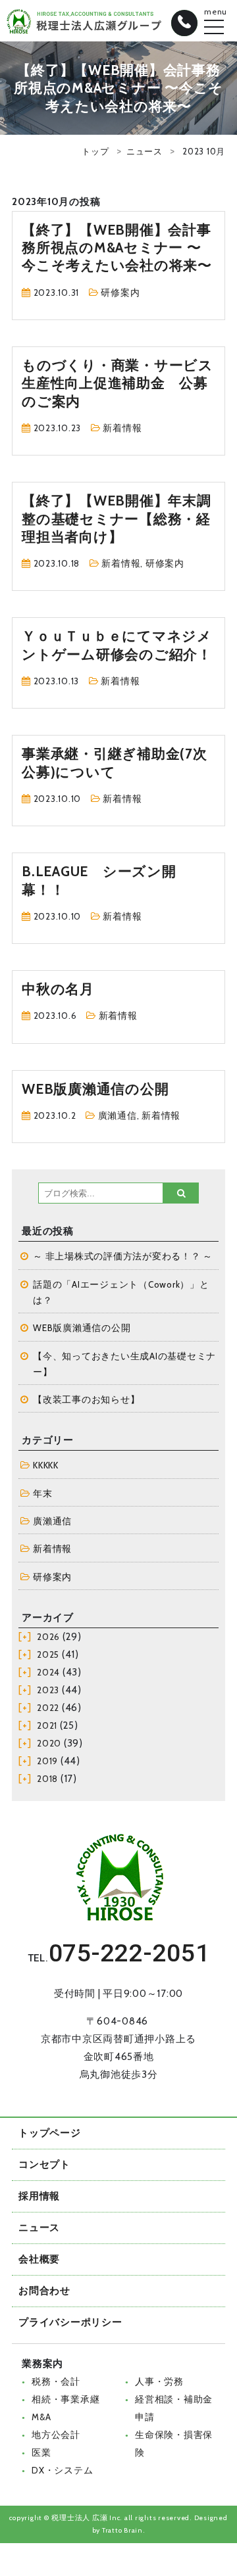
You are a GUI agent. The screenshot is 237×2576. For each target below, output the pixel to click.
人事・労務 (159, 2381)
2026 (48, 1637)
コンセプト (44, 2165)
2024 (48, 1672)
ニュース (145, 151)
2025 (48, 1654)
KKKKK (46, 1465)
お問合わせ (44, 2291)
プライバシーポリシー (70, 2322)
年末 (43, 1493)
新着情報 (122, 428)
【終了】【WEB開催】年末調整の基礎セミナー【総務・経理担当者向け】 (117, 519)
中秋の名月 (58, 989)
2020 (49, 1743)
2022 (48, 1708)
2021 (47, 1725)
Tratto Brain (122, 2530)
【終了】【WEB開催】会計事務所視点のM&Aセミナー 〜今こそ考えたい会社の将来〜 (117, 248)
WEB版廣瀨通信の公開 (95, 1089)
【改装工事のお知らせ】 (86, 1399)
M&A (41, 2417)
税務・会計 (56, 2381)
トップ (95, 151)
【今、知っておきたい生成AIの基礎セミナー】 (124, 1364)
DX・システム (62, 2470)
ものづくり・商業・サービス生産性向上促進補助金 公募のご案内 (118, 383)
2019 (47, 1761)
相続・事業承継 (66, 2399)
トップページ (50, 2133)
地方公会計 (56, 2435)
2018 (47, 1779)
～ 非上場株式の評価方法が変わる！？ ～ (123, 1256)
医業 (41, 2452)
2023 (48, 1690)
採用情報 (39, 2196)
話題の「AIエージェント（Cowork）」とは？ (121, 1292)
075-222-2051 (129, 1953)
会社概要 (39, 2259)
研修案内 (120, 293)
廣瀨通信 (118, 1115)
